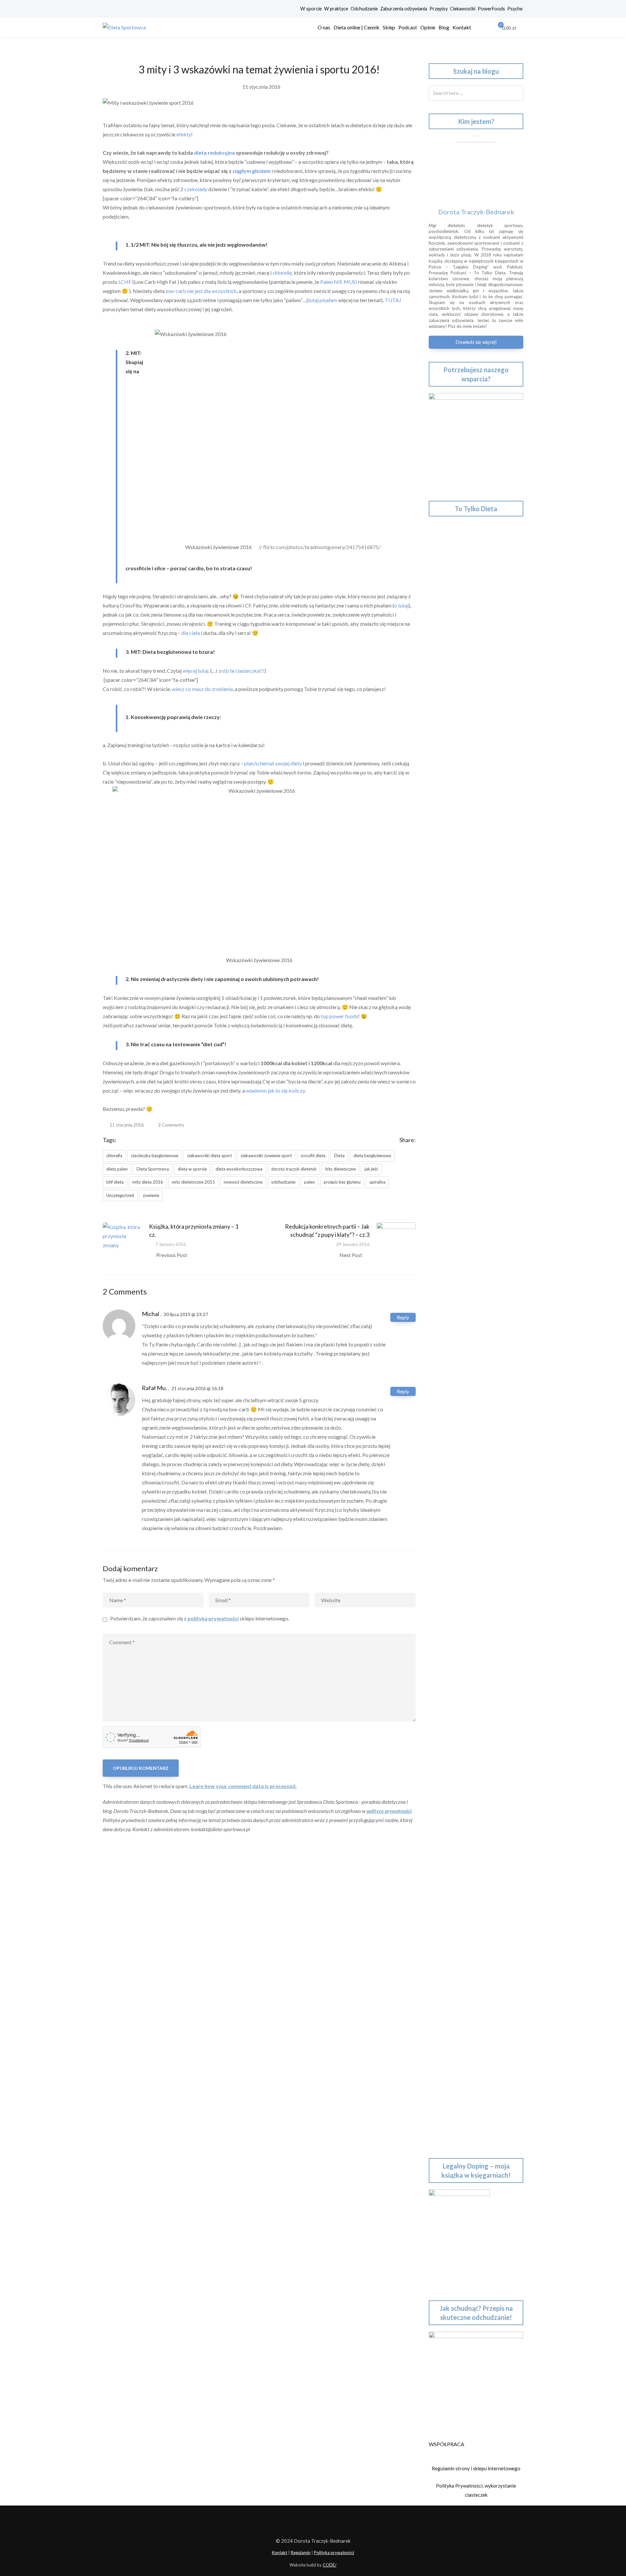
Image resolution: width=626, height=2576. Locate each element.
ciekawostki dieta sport (209, 1156)
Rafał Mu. (154, 1388)
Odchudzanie (364, 9)
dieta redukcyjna (214, 153)
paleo (310, 1182)
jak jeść (371, 1169)
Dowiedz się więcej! (476, 342)
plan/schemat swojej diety (273, 763)
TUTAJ (393, 300)
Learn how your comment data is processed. (243, 1786)
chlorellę (282, 273)
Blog (444, 27)
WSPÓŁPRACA (447, 2444)
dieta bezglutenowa (372, 1156)
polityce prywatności (389, 1811)
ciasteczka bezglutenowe (155, 1156)
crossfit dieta (313, 1156)
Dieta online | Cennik (357, 27)
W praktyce (336, 9)
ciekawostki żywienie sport (266, 1156)
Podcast (408, 27)
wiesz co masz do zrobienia (202, 689)
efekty (184, 134)
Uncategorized (120, 1195)
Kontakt (462, 27)
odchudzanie (283, 1182)
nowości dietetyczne (243, 1182)
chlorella (114, 1156)
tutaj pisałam (323, 300)
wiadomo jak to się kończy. (276, 1090)
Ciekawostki (463, 9)
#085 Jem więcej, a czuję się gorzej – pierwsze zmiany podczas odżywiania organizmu (470, 1647)
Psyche (515, 9)
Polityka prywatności (334, 2553)
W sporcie (311, 9)
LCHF (125, 282)
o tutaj (401, 605)
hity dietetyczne (341, 1169)
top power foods (339, 1016)
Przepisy (439, 9)
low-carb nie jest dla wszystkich (201, 291)
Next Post (351, 1255)
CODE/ (330, 2565)
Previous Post (172, 1255)
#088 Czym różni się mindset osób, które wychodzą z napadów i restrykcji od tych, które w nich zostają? (474, 1519)
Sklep (389, 27)
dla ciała (191, 633)
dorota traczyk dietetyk (294, 1169)
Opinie (428, 27)
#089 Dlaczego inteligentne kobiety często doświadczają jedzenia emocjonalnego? (469, 1473)
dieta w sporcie (192, 1169)
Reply (403, 1317)
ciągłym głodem (252, 171)
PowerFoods (491, 9)
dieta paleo (117, 1169)
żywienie (151, 1195)
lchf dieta (115, 1182)
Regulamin (301, 2553)
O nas (324, 27)
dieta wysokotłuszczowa (239, 1169)
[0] (496, 27)
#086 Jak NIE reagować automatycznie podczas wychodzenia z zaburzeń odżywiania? (472, 1601)
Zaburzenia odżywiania (404, 9)
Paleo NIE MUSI (339, 282)
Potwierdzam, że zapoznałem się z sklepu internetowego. (200, 1618)
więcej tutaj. (196, 671)
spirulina (377, 1182)
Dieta (339, 1156)
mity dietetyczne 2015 (193, 1182)
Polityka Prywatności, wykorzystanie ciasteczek (476, 2490)
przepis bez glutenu (342, 1182)
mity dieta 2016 (148, 1182)
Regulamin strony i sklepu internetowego (476, 2468)
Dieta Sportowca (153, 1169)
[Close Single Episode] (484, 753)
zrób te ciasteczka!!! (241, 671)
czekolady (196, 189)
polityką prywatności (213, 1618)
